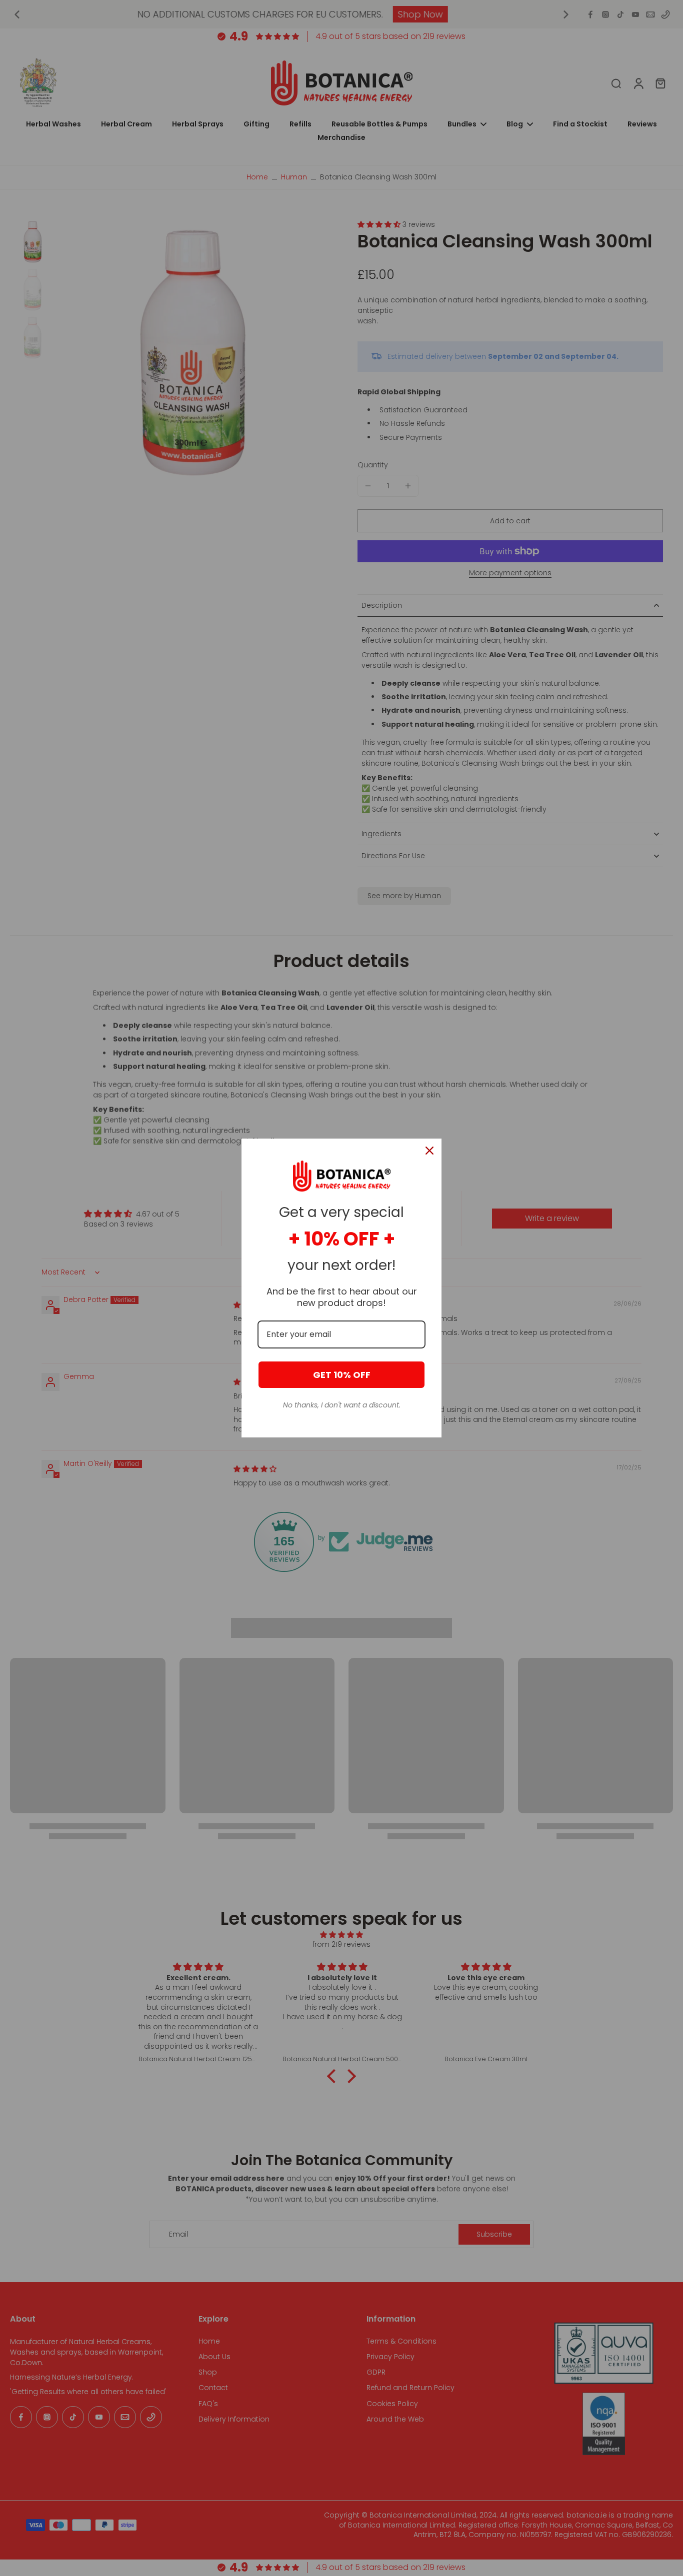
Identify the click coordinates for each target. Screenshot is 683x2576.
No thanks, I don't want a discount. (342, 1405)
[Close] (429, 1151)
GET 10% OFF (342, 1375)
